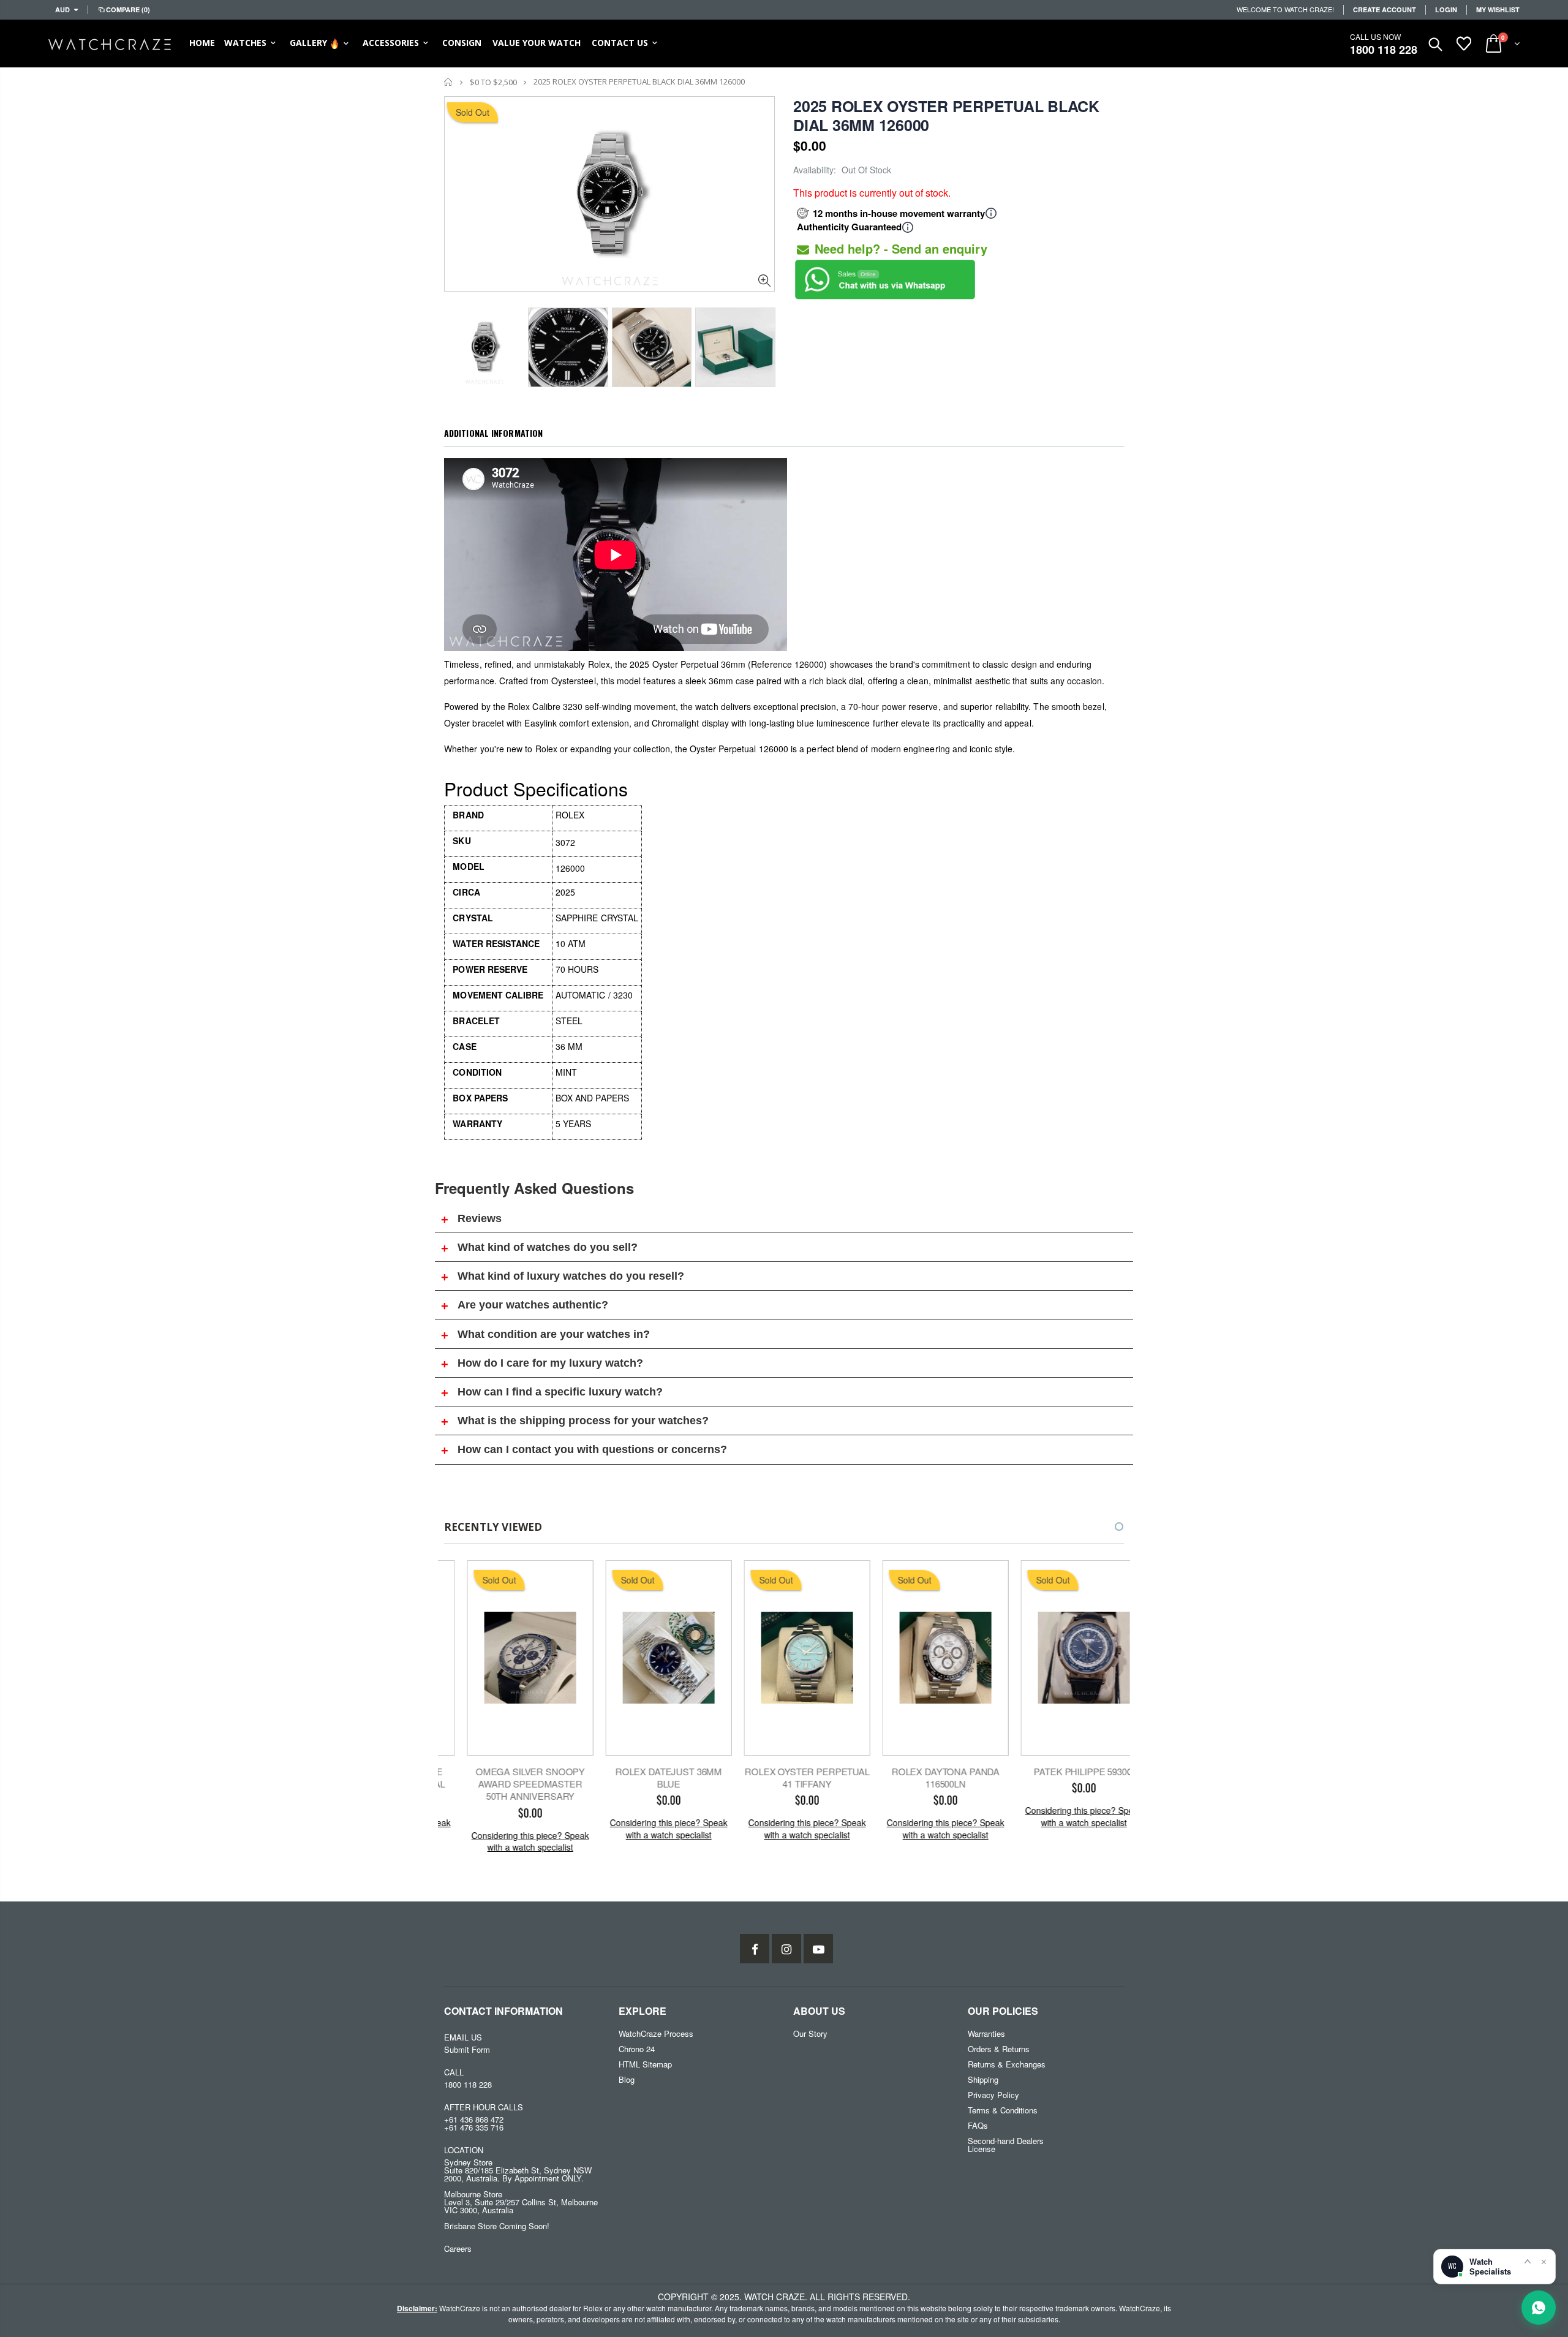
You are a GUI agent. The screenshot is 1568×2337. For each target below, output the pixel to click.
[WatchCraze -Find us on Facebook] (755, 1949)
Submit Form (467, 2049)
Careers (458, 2248)
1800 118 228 (1384, 50)
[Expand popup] (1528, 2261)
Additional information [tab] (493, 433)
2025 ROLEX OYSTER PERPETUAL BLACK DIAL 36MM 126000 (946, 115)
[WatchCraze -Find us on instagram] (786, 1949)
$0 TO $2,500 (493, 82)
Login (1446, 9)
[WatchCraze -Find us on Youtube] (818, 1949)
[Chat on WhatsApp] (1539, 2308)
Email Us (463, 2037)
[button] (1108, 1527)
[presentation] (457, 344)
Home (449, 82)
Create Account (1385, 9)
